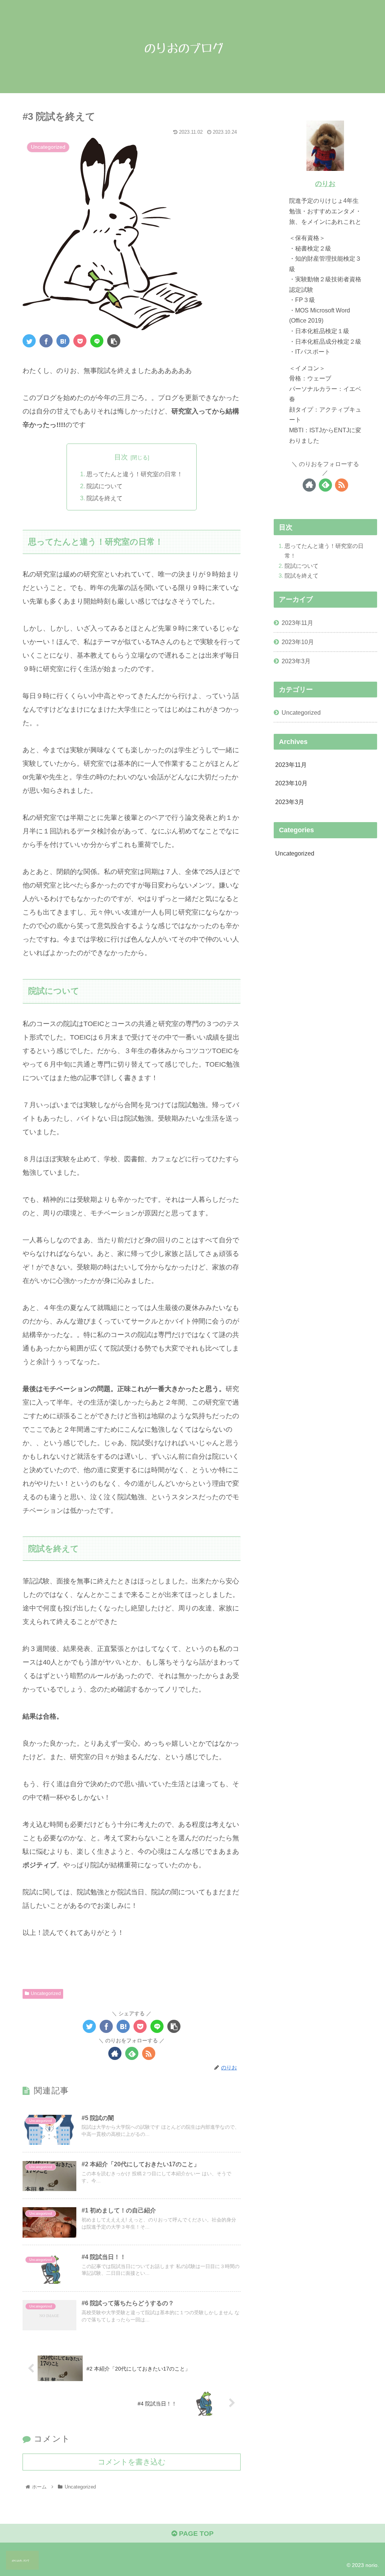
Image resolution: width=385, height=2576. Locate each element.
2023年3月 (296, 661)
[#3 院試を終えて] (63, 341)
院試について (105, 486)
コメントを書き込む (132, 2462)
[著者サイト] (115, 2053)
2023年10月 (298, 642)
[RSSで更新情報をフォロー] (149, 2053)
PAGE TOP (195, 2534)
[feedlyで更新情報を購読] (132, 2053)
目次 (121, 457)
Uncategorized (46, 1993)
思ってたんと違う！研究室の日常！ (135, 474)
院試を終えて (105, 498)
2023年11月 (297, 623)
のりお (325, 184)
